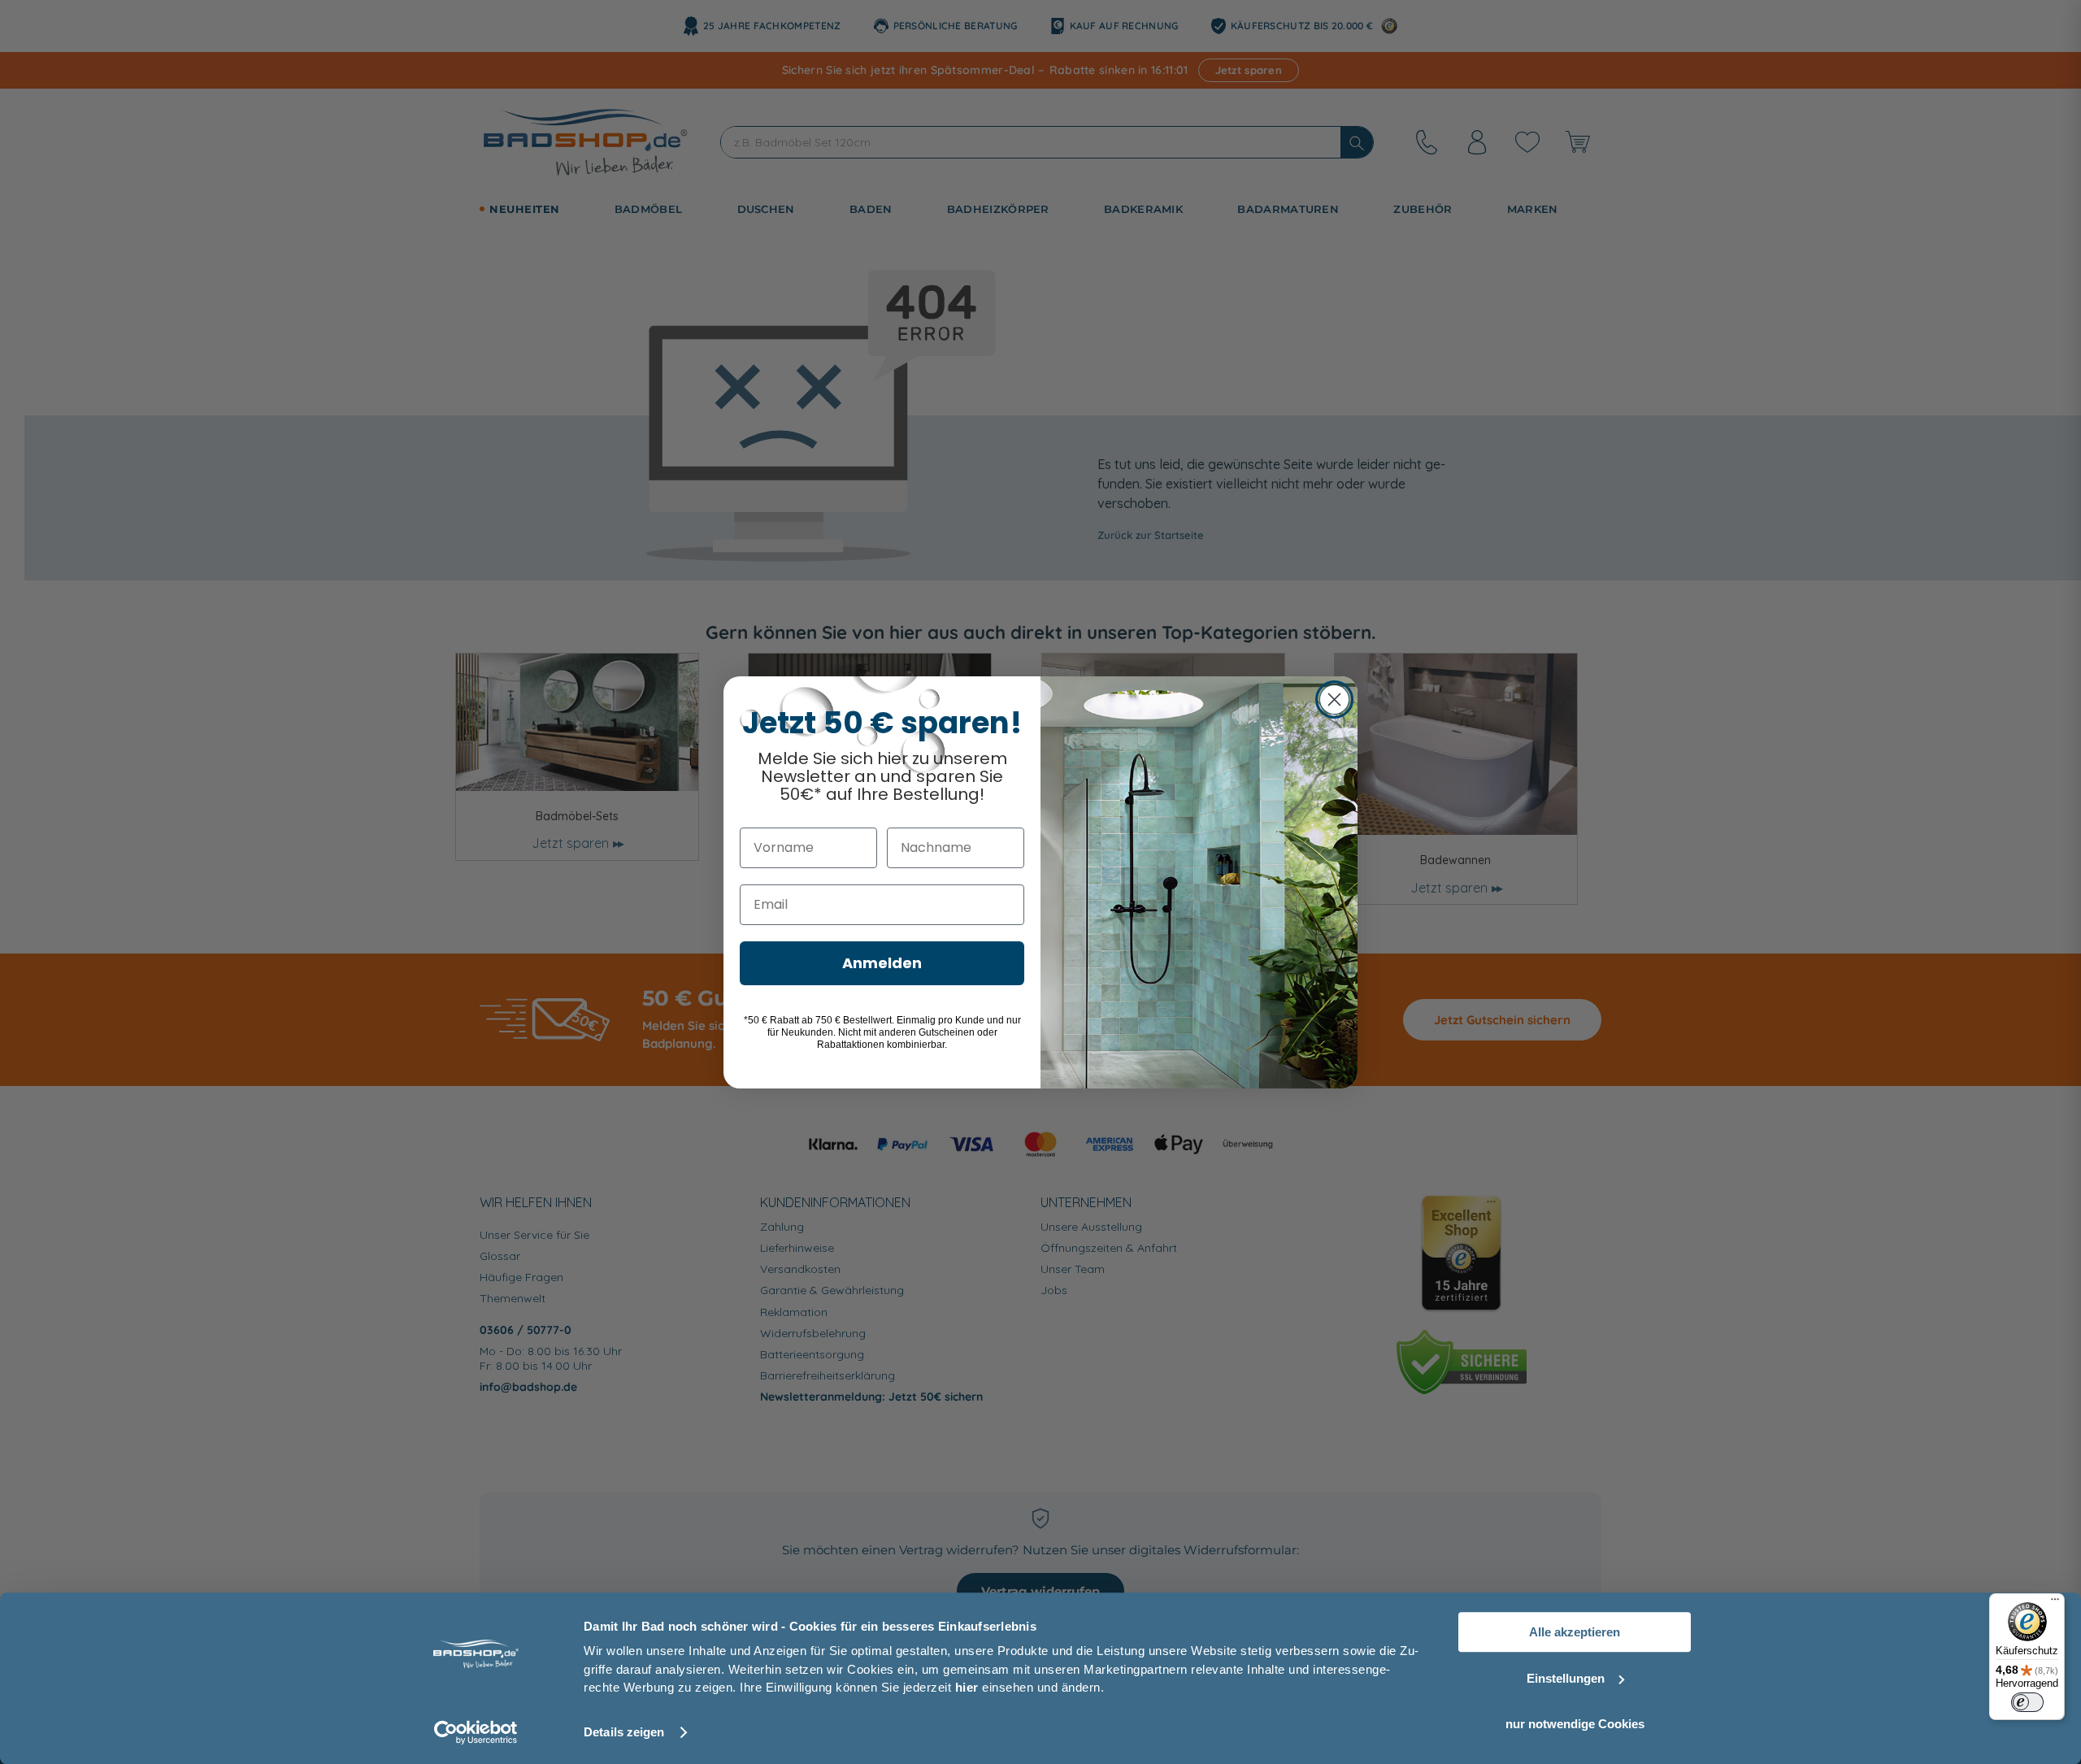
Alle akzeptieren (1575, 1632)
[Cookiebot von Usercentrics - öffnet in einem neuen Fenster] (476, 1732)
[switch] (2027, 1702)
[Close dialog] (1334, 700)
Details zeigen (624, 1732)
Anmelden (882, 963)
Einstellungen (1566, 1678)
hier (967, 1687)
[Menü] (2055, 1603)
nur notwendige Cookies (1575, 1724)
